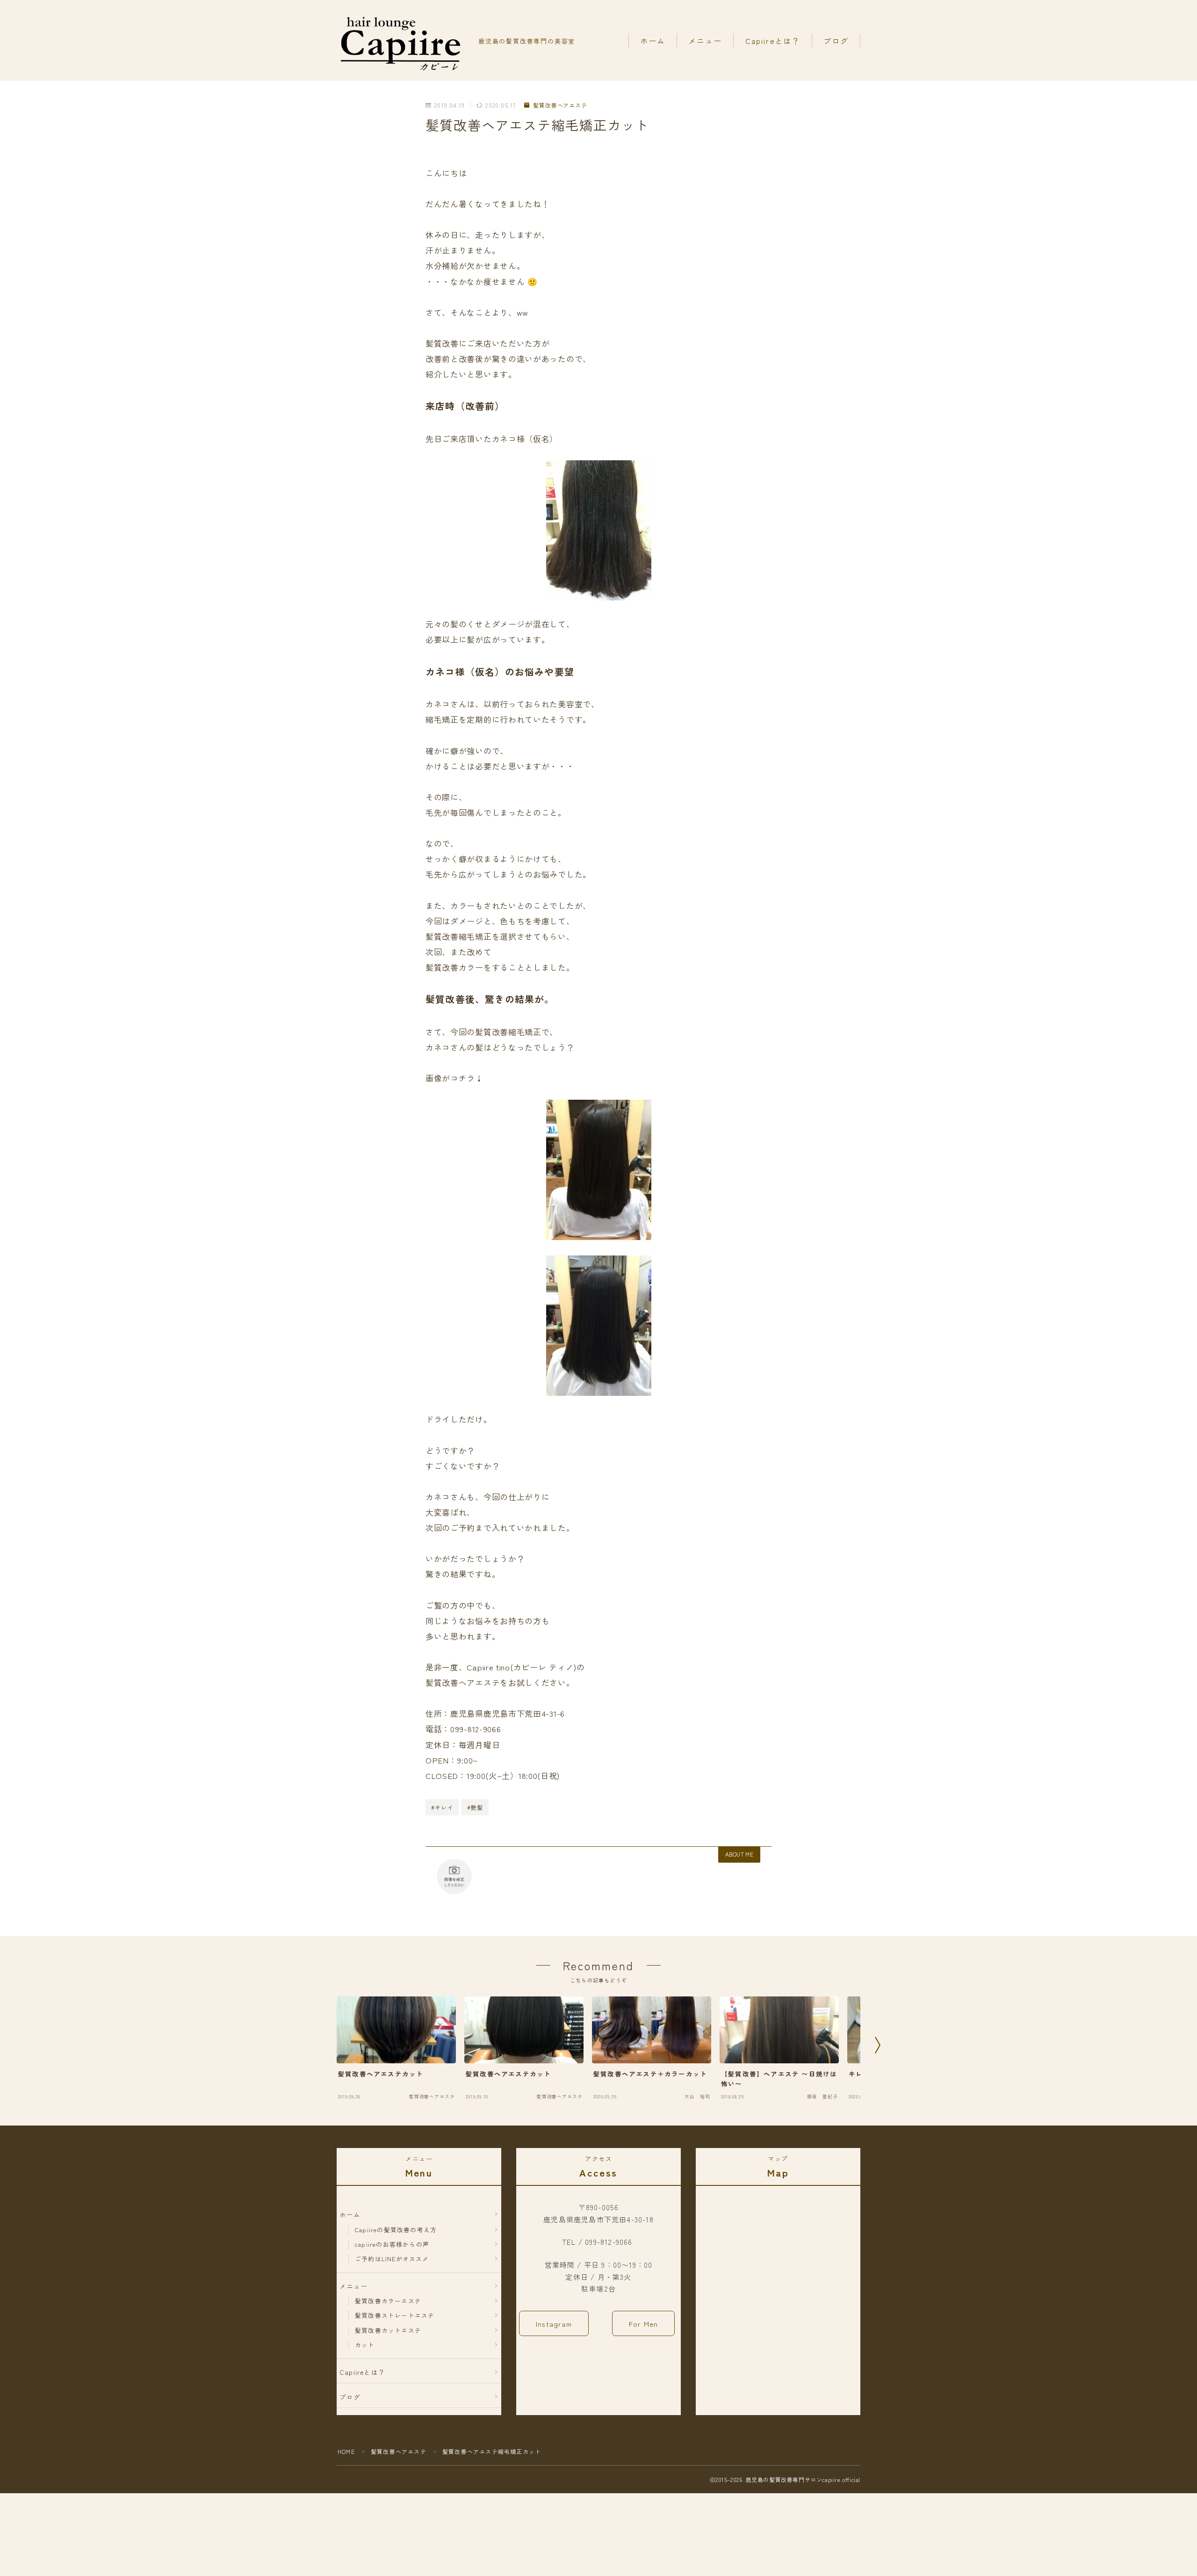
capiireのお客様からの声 (392, 2244)
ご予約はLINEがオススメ (392, 2259)
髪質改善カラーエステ (388, 2301)
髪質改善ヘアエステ (560, 105)
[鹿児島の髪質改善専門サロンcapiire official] (401, 41)
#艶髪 (475, 1807)
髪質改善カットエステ (388, 2330)
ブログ (836, 41)
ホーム (653, 41)
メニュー (705, 41)
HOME (346, 2451)
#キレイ (442, 1807)
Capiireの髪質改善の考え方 (396, 2230)
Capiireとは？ (773, 41)
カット (365, 2345)
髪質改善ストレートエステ (395, 2315)
